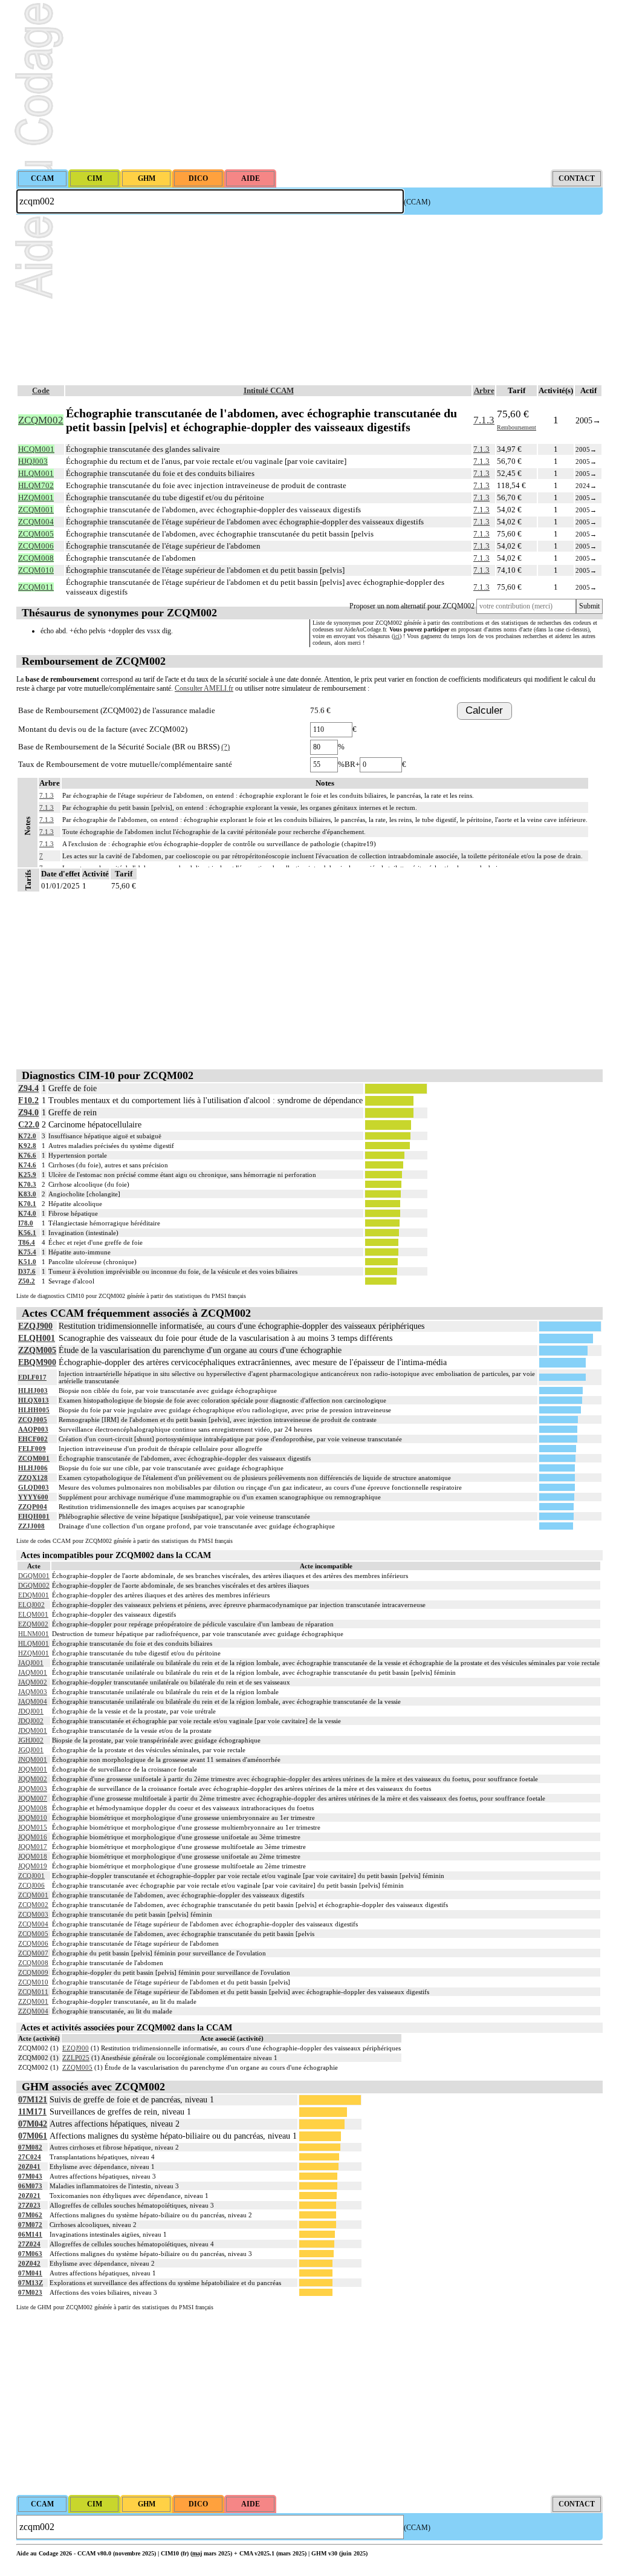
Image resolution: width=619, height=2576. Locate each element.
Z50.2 (27, 1281)
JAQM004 (33, 1701)
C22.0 (29, 1125)
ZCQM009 (33, 1972)
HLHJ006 (33, 1468)
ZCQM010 (33, 1982)
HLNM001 (34, 1634)
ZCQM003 (33, 1914)
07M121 (33, 2100)
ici (397, 636)
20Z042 (29, 2263)
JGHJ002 (31, 1740)
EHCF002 (33, 1439)
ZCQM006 (33, 1943)
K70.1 (27, 1204)
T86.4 (27, 1242)
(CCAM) (417, 202)
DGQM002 (34, 1585)
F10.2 (28, 1101)
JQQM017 (33, 1847)
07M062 (30, 2215)
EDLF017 (32, 1377)
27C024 (30, 2157)
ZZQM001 (33, 2001)
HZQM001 (34, 1653)
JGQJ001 (31, 1750)
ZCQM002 (33, 1905)
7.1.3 (484, 420)
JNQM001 (33, 1759)
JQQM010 (33, 1818)
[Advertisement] (309, 85)
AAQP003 (33, 1429)
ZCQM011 (33, 1992)
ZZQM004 (33, 2011)
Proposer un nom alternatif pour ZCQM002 (412, 606)
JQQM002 (33, 1779)
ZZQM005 (37, 1350)
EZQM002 (33, 1624)
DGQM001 (34, 1576)
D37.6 (27, 1271)
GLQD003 (34, 1487)
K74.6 (27, 1165)
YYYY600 (33, 1497)
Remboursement (517, 427)
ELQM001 (33, 1614)
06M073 (30, 2186)
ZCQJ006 (31, 1885)
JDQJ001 (31, 1711)
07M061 (33, 2136)
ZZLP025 (76, 2058)
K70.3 (27, 1184)
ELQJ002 (31, 1605)
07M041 (30, 2273)
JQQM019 (33, 1866)
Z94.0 (28, 1113)
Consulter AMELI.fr (204, 688)
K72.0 (27, 1136)
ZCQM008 (33, 1963)
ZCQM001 (34, 1458)
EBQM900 (37, 1362)
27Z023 (29, 2205)
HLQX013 (34, 1400)
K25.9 (27, 1175)
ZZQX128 (33, 1478)
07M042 (33, 2124)
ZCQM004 (33, 1924)
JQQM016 (33, 1837)
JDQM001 (33, 1730)
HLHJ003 (33, 1391)
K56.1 (27, 1233)
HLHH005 (34, 1410)
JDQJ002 (31, 1721)
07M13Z (31, 2283)
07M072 (30, 2225)
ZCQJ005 (33, 1420)
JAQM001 (33, 1672)
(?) (225, 747)
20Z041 (29, 2167)
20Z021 (29, 2196)
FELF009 (32, 1449)
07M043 (30, 2176)
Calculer (484, 710)
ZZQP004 (33, 1507)
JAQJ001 (31, 1663)
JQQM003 (33, 1789)
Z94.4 (28, 1088)
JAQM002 (33, 1682)
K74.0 (27, 1213)
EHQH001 (34, 1516)
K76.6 (27, 1155)
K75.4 (27, 1252)
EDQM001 (34, 1595)
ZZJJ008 (31, 1526)
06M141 (30, 2234)
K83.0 (27, 1194)
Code (41, 390)
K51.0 (27, 1262)
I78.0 (26, 1223)
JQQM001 (33, 1769)
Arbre (484, 390)
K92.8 (27, 1146)
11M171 (32, 2112)
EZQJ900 (35, 1326)
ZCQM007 (33, 1953)
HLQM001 (34, 1643)
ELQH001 (37, 1338)
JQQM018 (33, 1856)
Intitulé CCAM (269, 390)
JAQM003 (33, 1692)
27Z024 (29, 2244)
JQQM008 (33, 1808)
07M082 (30, 2147)
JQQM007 (33, 1798)
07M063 (30, 2254)
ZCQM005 (33, 1934)
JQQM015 (33, 1827)
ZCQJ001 (31, 1876)
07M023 (30, 2292)
